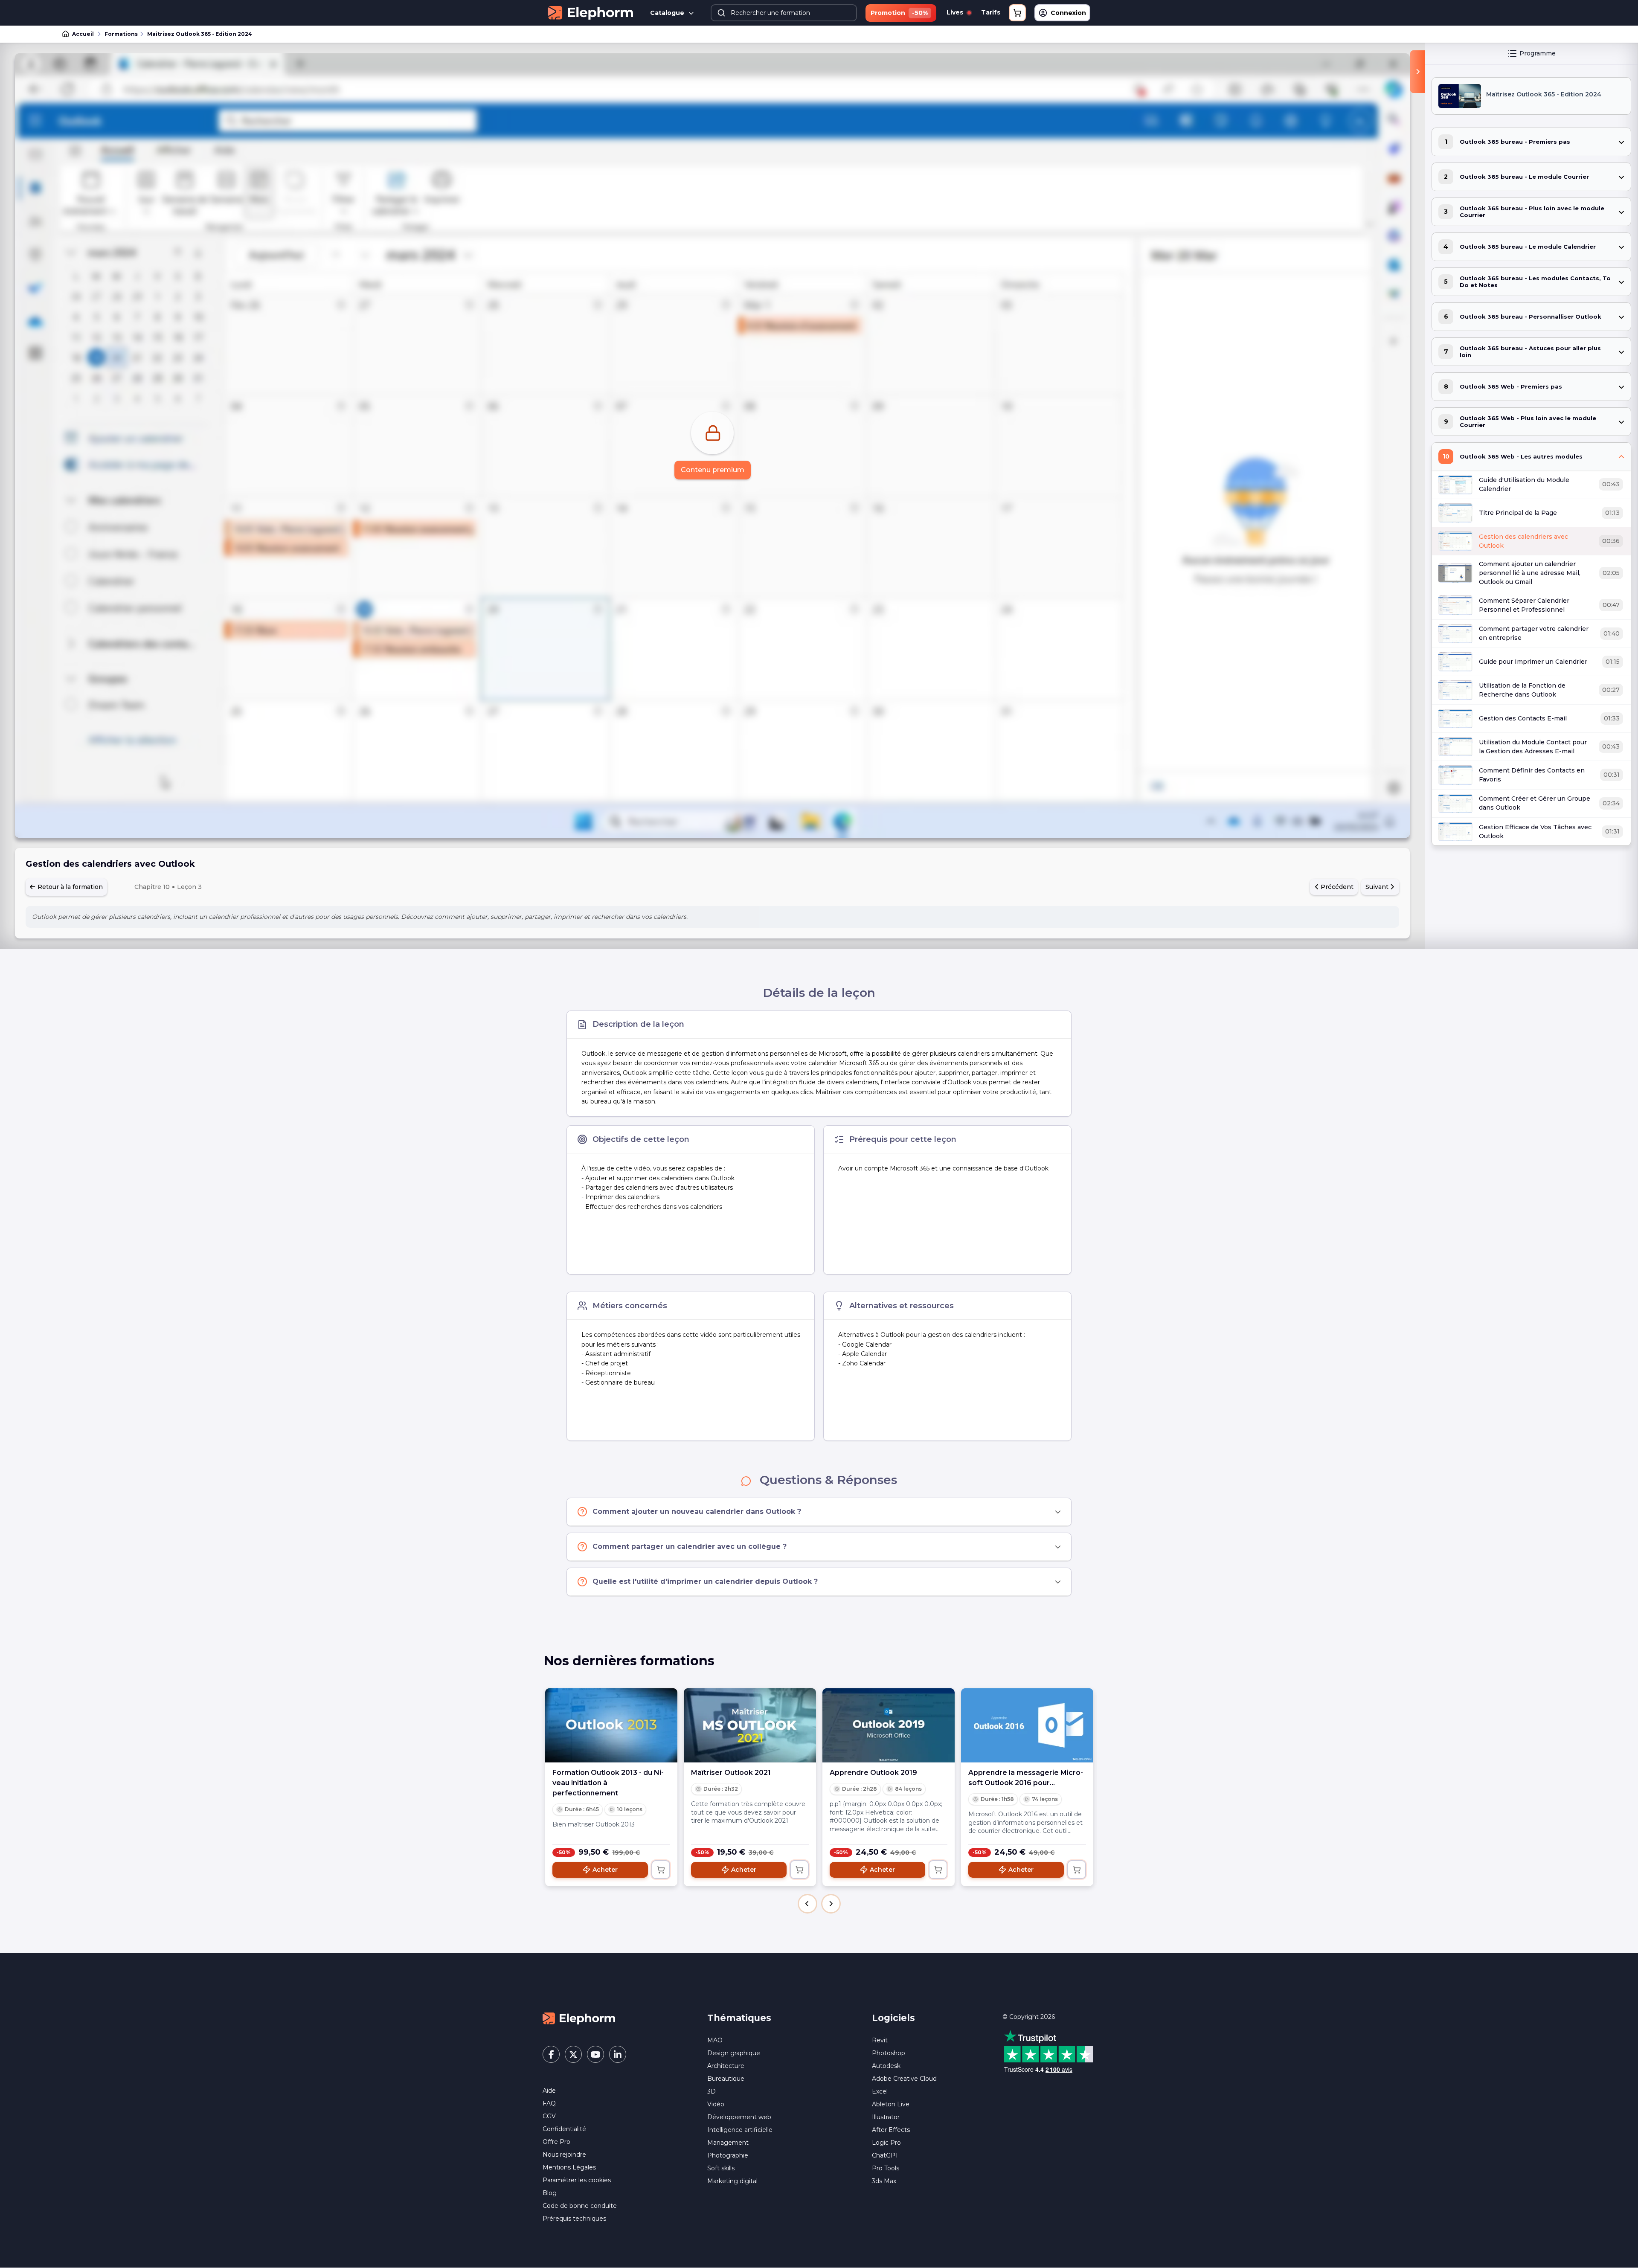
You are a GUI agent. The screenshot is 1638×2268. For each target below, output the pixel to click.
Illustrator (886, 2117)
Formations (121, 34)
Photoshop (889, 2053)
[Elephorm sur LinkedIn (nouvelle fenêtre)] (618, 2054)
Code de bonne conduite (580, 2206)
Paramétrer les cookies (577, 2180)
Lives (956, 12)
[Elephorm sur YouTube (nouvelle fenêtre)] (595, 2054)
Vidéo (716, 2104)
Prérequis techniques (574, 2219)
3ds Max (884, 2181)
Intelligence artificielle (740, 2130)
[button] (807, 1904)
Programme (1538, 53)
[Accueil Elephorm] (579, 2018)
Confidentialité (564, 2129)
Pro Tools (886, 2168)
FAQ (549, 2103)
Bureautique (726, 2079)
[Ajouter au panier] (661, 1870)
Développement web (739, 2117)
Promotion (899, 13)
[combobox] (784, 13)
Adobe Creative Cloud (904, 2079)
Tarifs (991, 12)
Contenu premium (713, 470)
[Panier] (1017, 13)
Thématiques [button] (739, 2018)
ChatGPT (885, 2155)
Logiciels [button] (893, 2018)
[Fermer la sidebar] (1418, 72)
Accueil (83, 34)
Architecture (726, 2066)
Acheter (605, 1870)
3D (712, 2091)
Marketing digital (732, 2181)
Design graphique (734, 2053)
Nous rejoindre (564, 2155)
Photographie (728, 2155)
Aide (549, 2091)
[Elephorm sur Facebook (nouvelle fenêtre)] (551, 2054)
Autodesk (886, 2066)
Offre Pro (556, 2142)
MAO (715, 2040)
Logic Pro (886, 2143)
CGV (549, 2116)
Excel (880, 2091)
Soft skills (721, 2168)
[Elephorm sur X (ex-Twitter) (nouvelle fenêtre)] (573, 2054)
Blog (550, 2193)
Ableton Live (891, 2104)
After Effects (891, 2130)
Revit (880, 2040)
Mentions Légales (569, 2167)
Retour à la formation (69, 887)
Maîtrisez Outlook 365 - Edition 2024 (200, 34)
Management (728, 2143)
